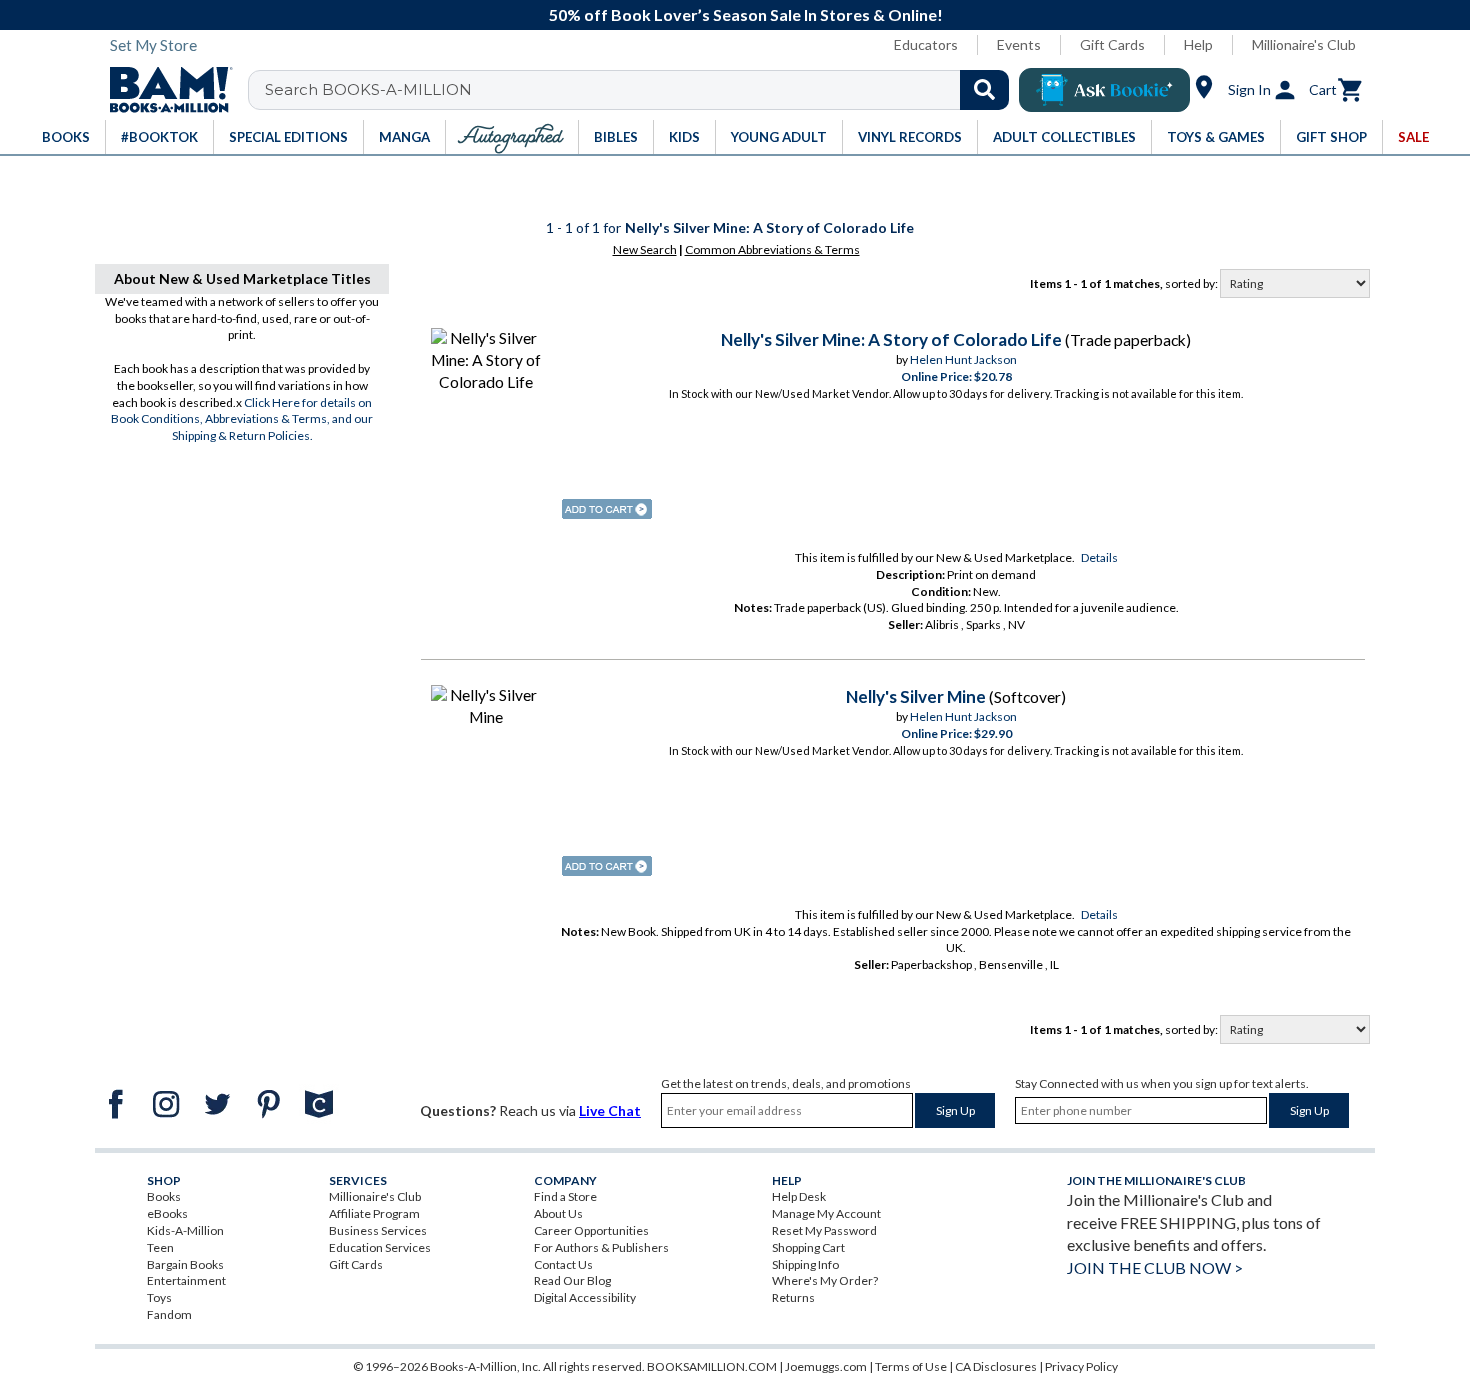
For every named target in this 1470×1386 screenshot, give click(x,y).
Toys (159, 1297)
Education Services (380, 1247)
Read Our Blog (572, 1280)
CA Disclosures (996, 1366)
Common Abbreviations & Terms (772, 249)
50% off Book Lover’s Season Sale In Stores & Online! (746, 14)
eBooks (167, 1213)
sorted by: (1192, 283)
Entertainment (186, 1280)
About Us (558, 1213)
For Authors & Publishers (601, 1247)
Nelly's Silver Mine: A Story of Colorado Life (891, 339)
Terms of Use (911, 1366)
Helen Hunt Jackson (963, 359)
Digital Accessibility (585, 1297)
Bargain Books (185, 1264)
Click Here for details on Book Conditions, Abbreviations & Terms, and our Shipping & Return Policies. (242, 419)
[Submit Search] (984, 90)
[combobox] (641, 90)
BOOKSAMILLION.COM (712, 1366)
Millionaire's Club (1304, 44)
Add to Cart (607, 509)
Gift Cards (1112, 44)
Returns (793, 1297)
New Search (645, 249)
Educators (926, 44)
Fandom (169, 1314)
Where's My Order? (825, 1280)
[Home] (164, 90)
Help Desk (799, 1196)
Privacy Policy (1081, 1366)
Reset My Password (824, 1230)
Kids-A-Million (185, 1230)
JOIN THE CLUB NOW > (1155, 1267)
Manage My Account (826, 1213)
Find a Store (565, 1196)
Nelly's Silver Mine (916, 696)
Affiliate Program (374, 1213)
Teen (160, 1247)
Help (1198, 44)
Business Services (378, 1230)
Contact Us (563, 1264)
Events (1019, 44)
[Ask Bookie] (1104, 90)
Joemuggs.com (826, 1366)
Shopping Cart (808, 1247)
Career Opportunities (591, 1230)
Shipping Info (805, 1264)
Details (1099, 557)
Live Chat (610, 1110)
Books (164, 1196)
